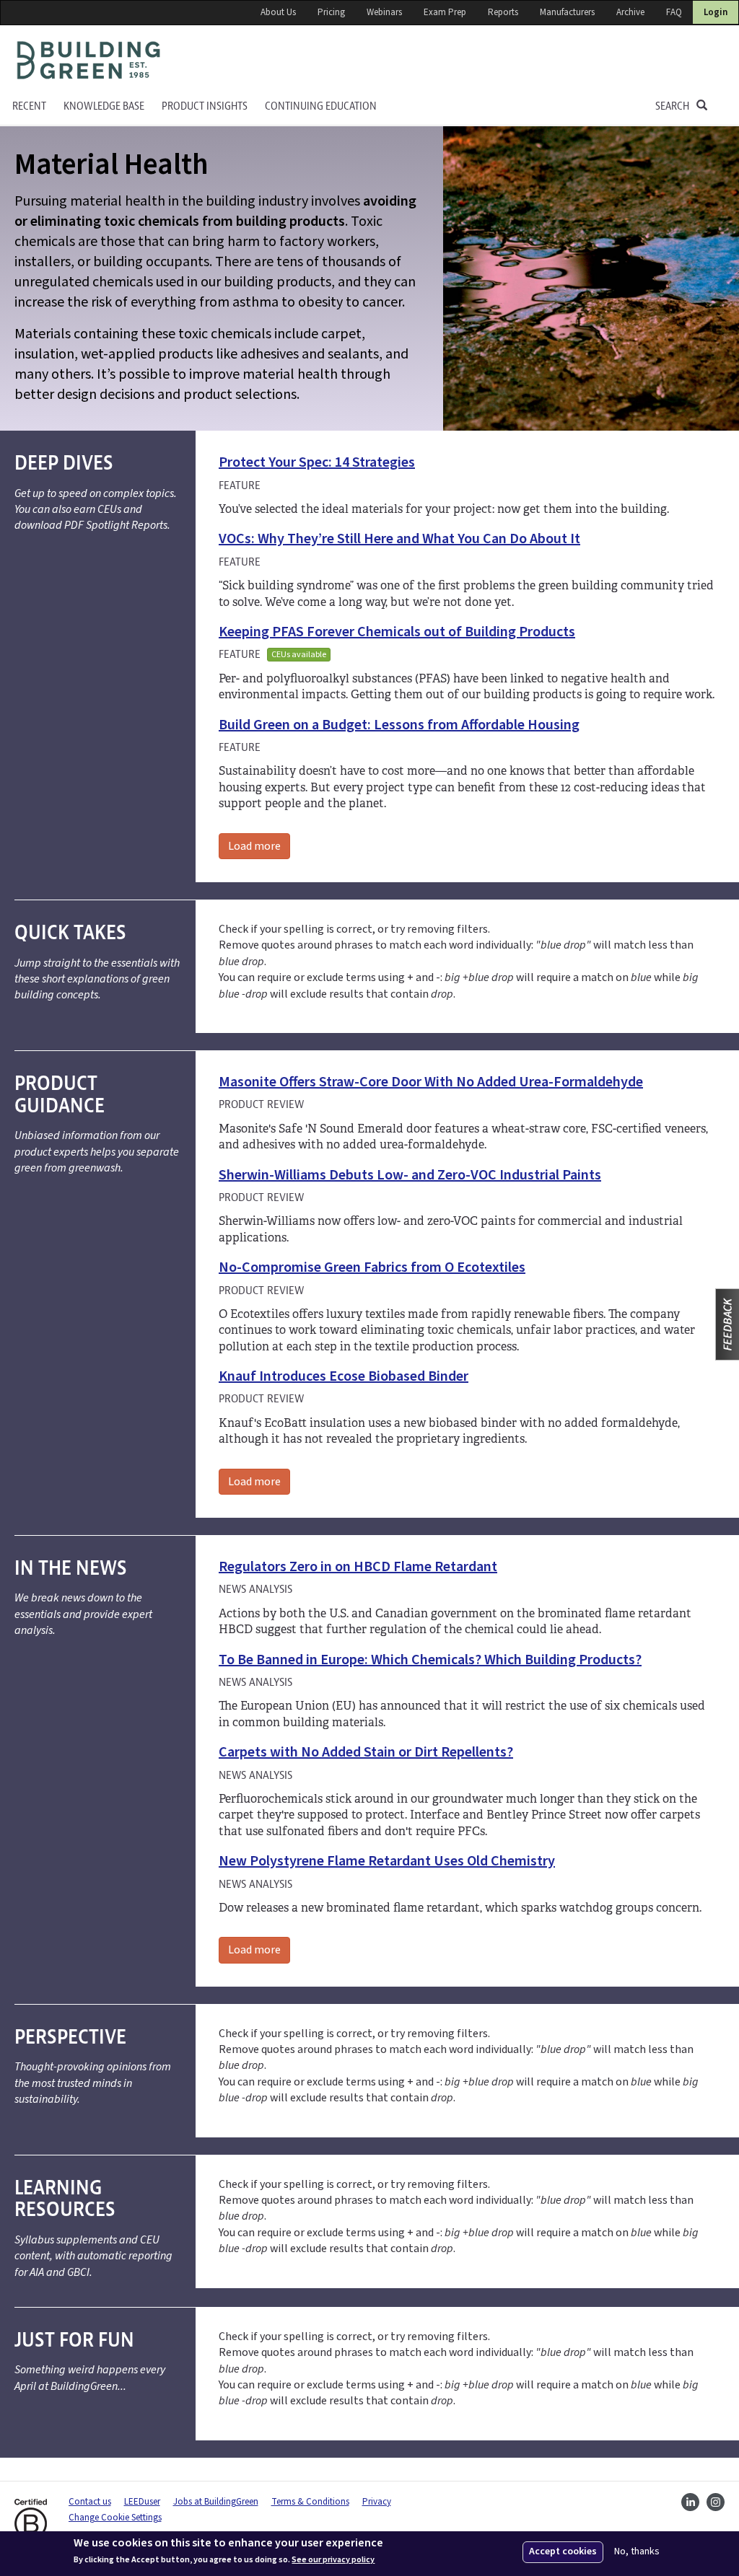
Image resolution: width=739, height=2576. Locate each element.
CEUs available (299, 655)
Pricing (331, 12)
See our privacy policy (333, 2560)
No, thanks (637, 2552)
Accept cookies (563, 2551)
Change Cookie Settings (115, 2518)
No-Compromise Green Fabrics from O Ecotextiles (372, 1267)
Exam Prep (445, 12)
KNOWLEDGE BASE (104, 106)
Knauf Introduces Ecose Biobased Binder (344, 1376)
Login (716, 12)
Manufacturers (567, 12)
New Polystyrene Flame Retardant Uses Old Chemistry (387, 1861)
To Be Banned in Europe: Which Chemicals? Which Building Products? (430, 1660)
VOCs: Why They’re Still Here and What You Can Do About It (399, 539)
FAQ (674, 12)
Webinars (384, 12)
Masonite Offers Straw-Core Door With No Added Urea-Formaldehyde (431, 1082)
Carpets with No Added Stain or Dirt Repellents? (366, 1752)
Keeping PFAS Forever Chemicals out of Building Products (397, 632)
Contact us (90, 2502)
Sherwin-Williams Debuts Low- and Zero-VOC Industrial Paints (410, 1175)
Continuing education (321, 106)
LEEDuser (142, 2502)
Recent (29, 106)
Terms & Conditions (310, 2502)
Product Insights (205, 106)
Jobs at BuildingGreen (216, 2502)
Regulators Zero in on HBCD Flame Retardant (358, 1567)
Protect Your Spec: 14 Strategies (317, 462)
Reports (503, 12)
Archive (630, 12)
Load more (254, 846)
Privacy (377, 2502)
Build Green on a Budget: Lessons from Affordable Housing (399, 725)
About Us (278, 12)
